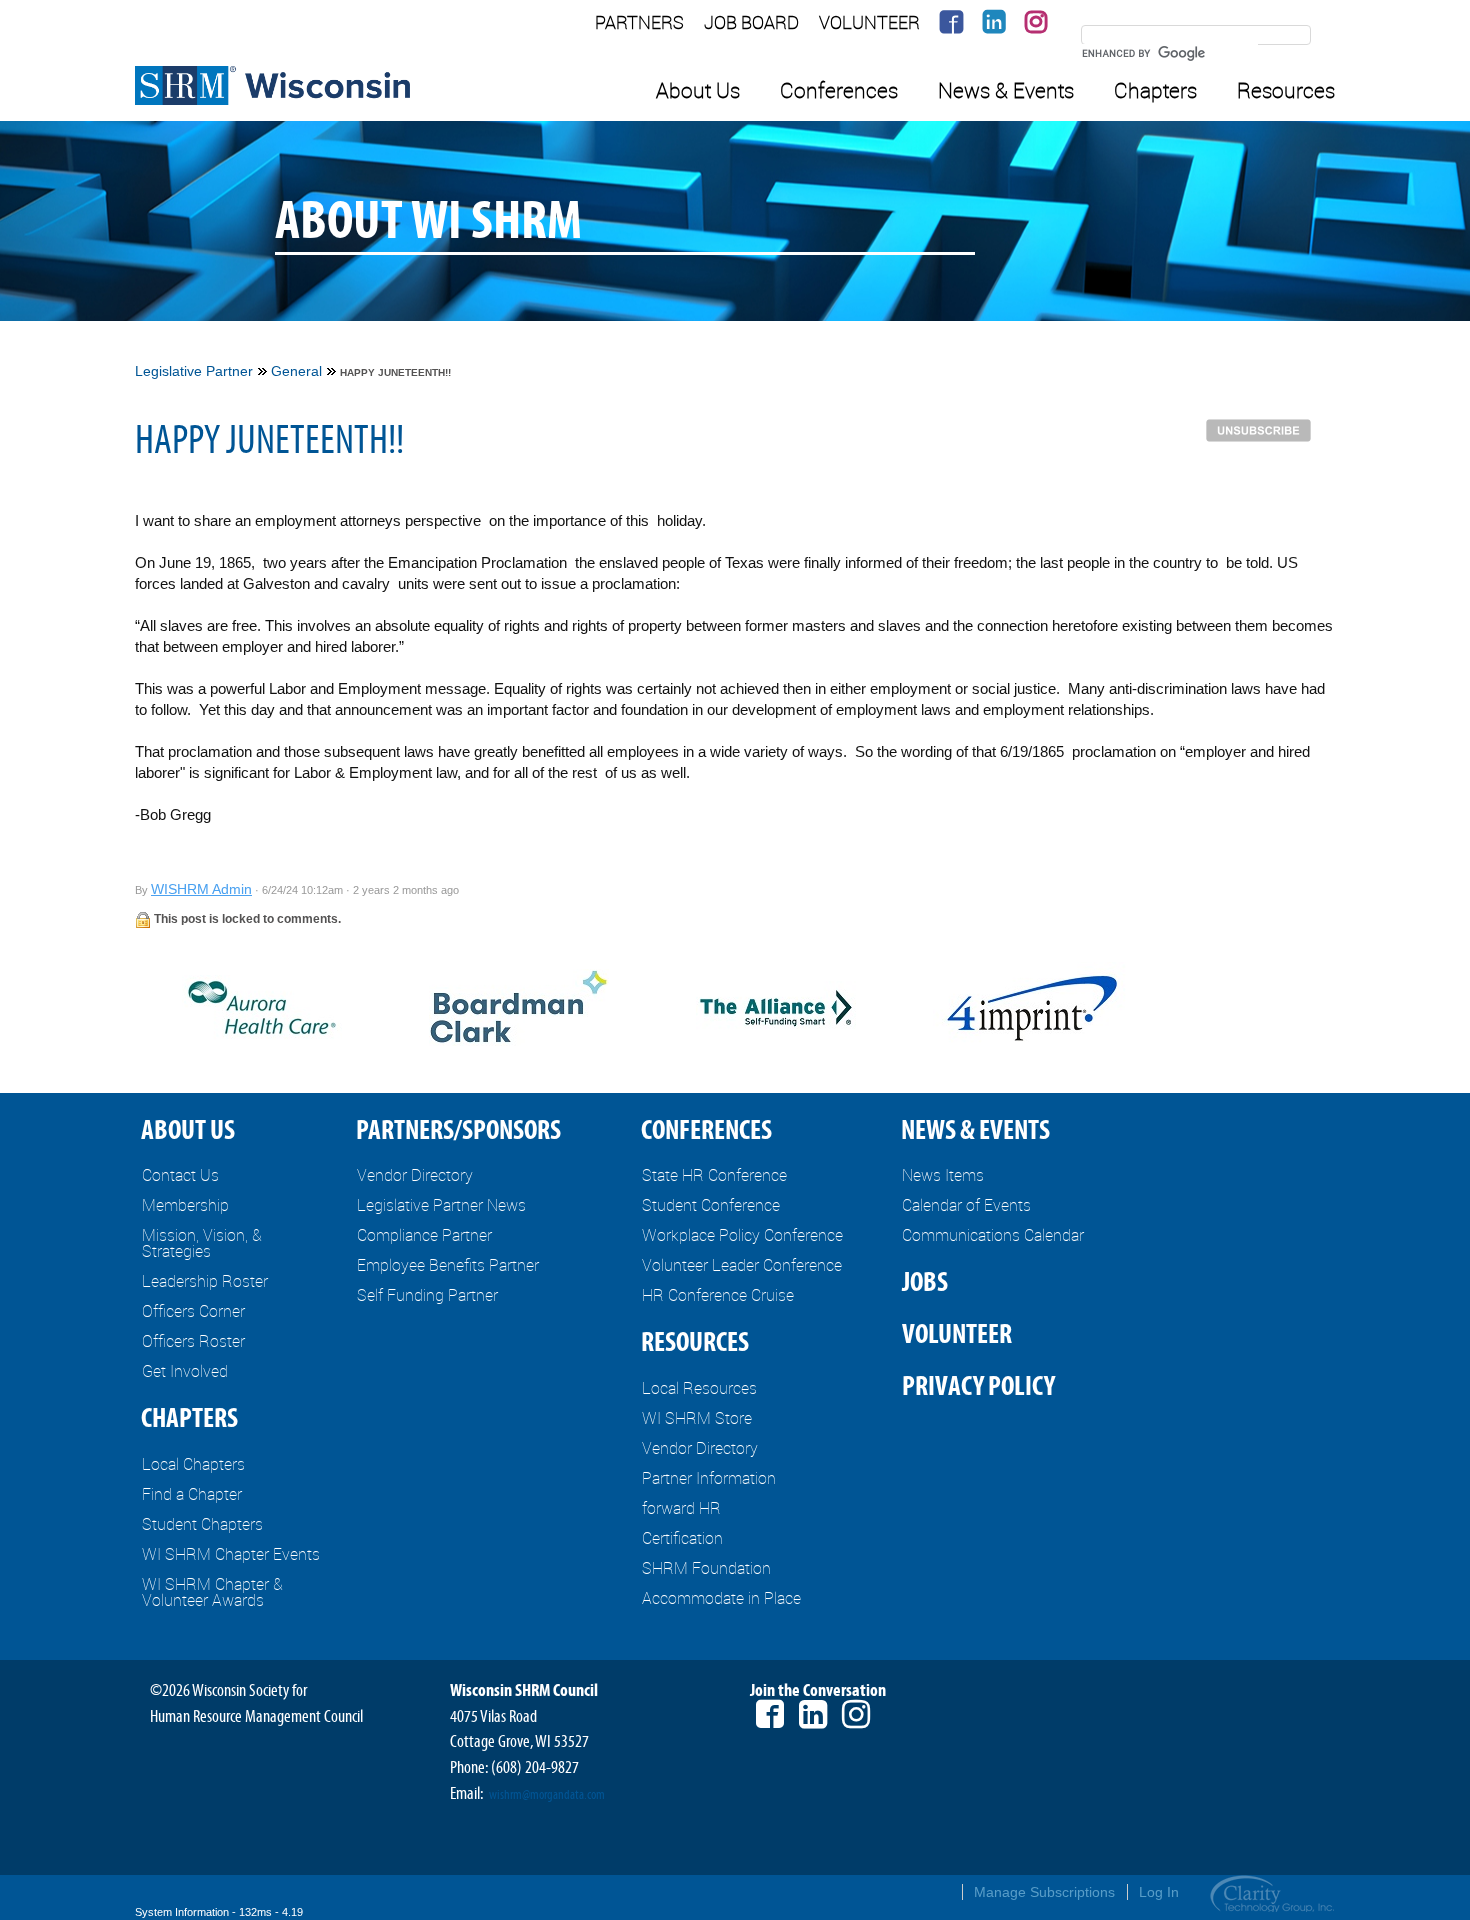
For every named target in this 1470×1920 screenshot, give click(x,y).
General (296, 371)
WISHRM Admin (201, 889)
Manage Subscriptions (1044, 1892)
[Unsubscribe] (1263, 429)
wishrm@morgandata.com (547, 1795)
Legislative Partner (194, 371)
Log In (1159, 1892)
